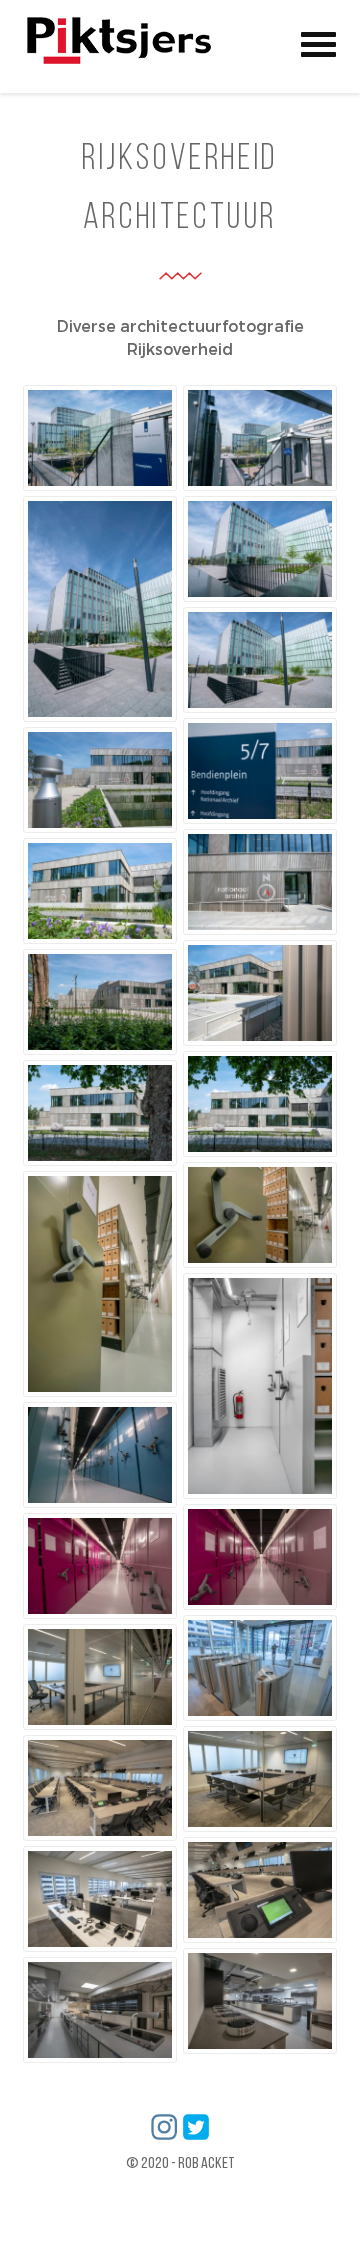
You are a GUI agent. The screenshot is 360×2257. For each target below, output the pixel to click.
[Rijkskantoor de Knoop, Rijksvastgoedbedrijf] (100, 438)
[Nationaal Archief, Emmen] (260, 771)
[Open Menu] (318, 41)
